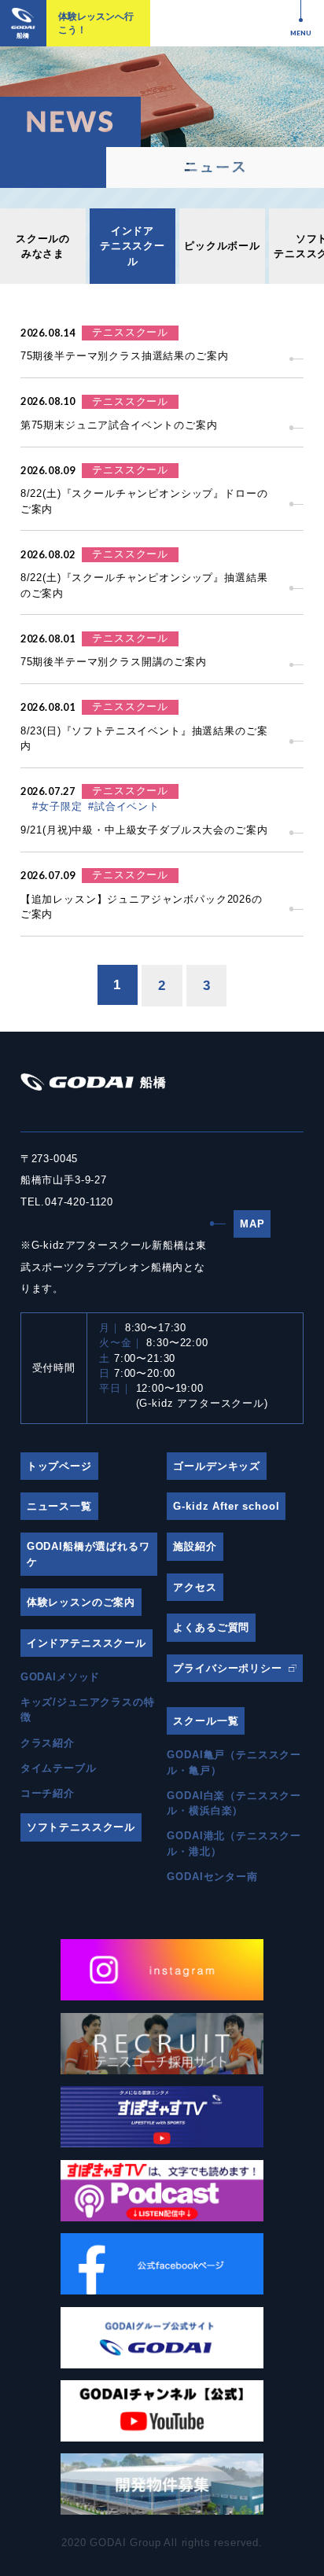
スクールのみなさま (43, 246)
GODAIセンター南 (212, 1877)
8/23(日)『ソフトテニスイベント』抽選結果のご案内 (144, 738)
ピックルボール (222, 246)
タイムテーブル (59, 1768)
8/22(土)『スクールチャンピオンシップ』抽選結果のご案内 (144, 585)
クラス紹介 (48, 1743)
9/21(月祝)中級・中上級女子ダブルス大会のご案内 (144, 830)
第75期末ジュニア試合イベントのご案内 (119, 425)
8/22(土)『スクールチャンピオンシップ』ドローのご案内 (144, 501)
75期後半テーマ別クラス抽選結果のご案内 (125, 356)
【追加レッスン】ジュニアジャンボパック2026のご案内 (142, 907)
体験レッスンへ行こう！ (96, 23)
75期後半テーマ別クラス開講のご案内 (114, 662)
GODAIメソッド (61, 1677)
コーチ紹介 (48, 1793)
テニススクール (130, 332)
